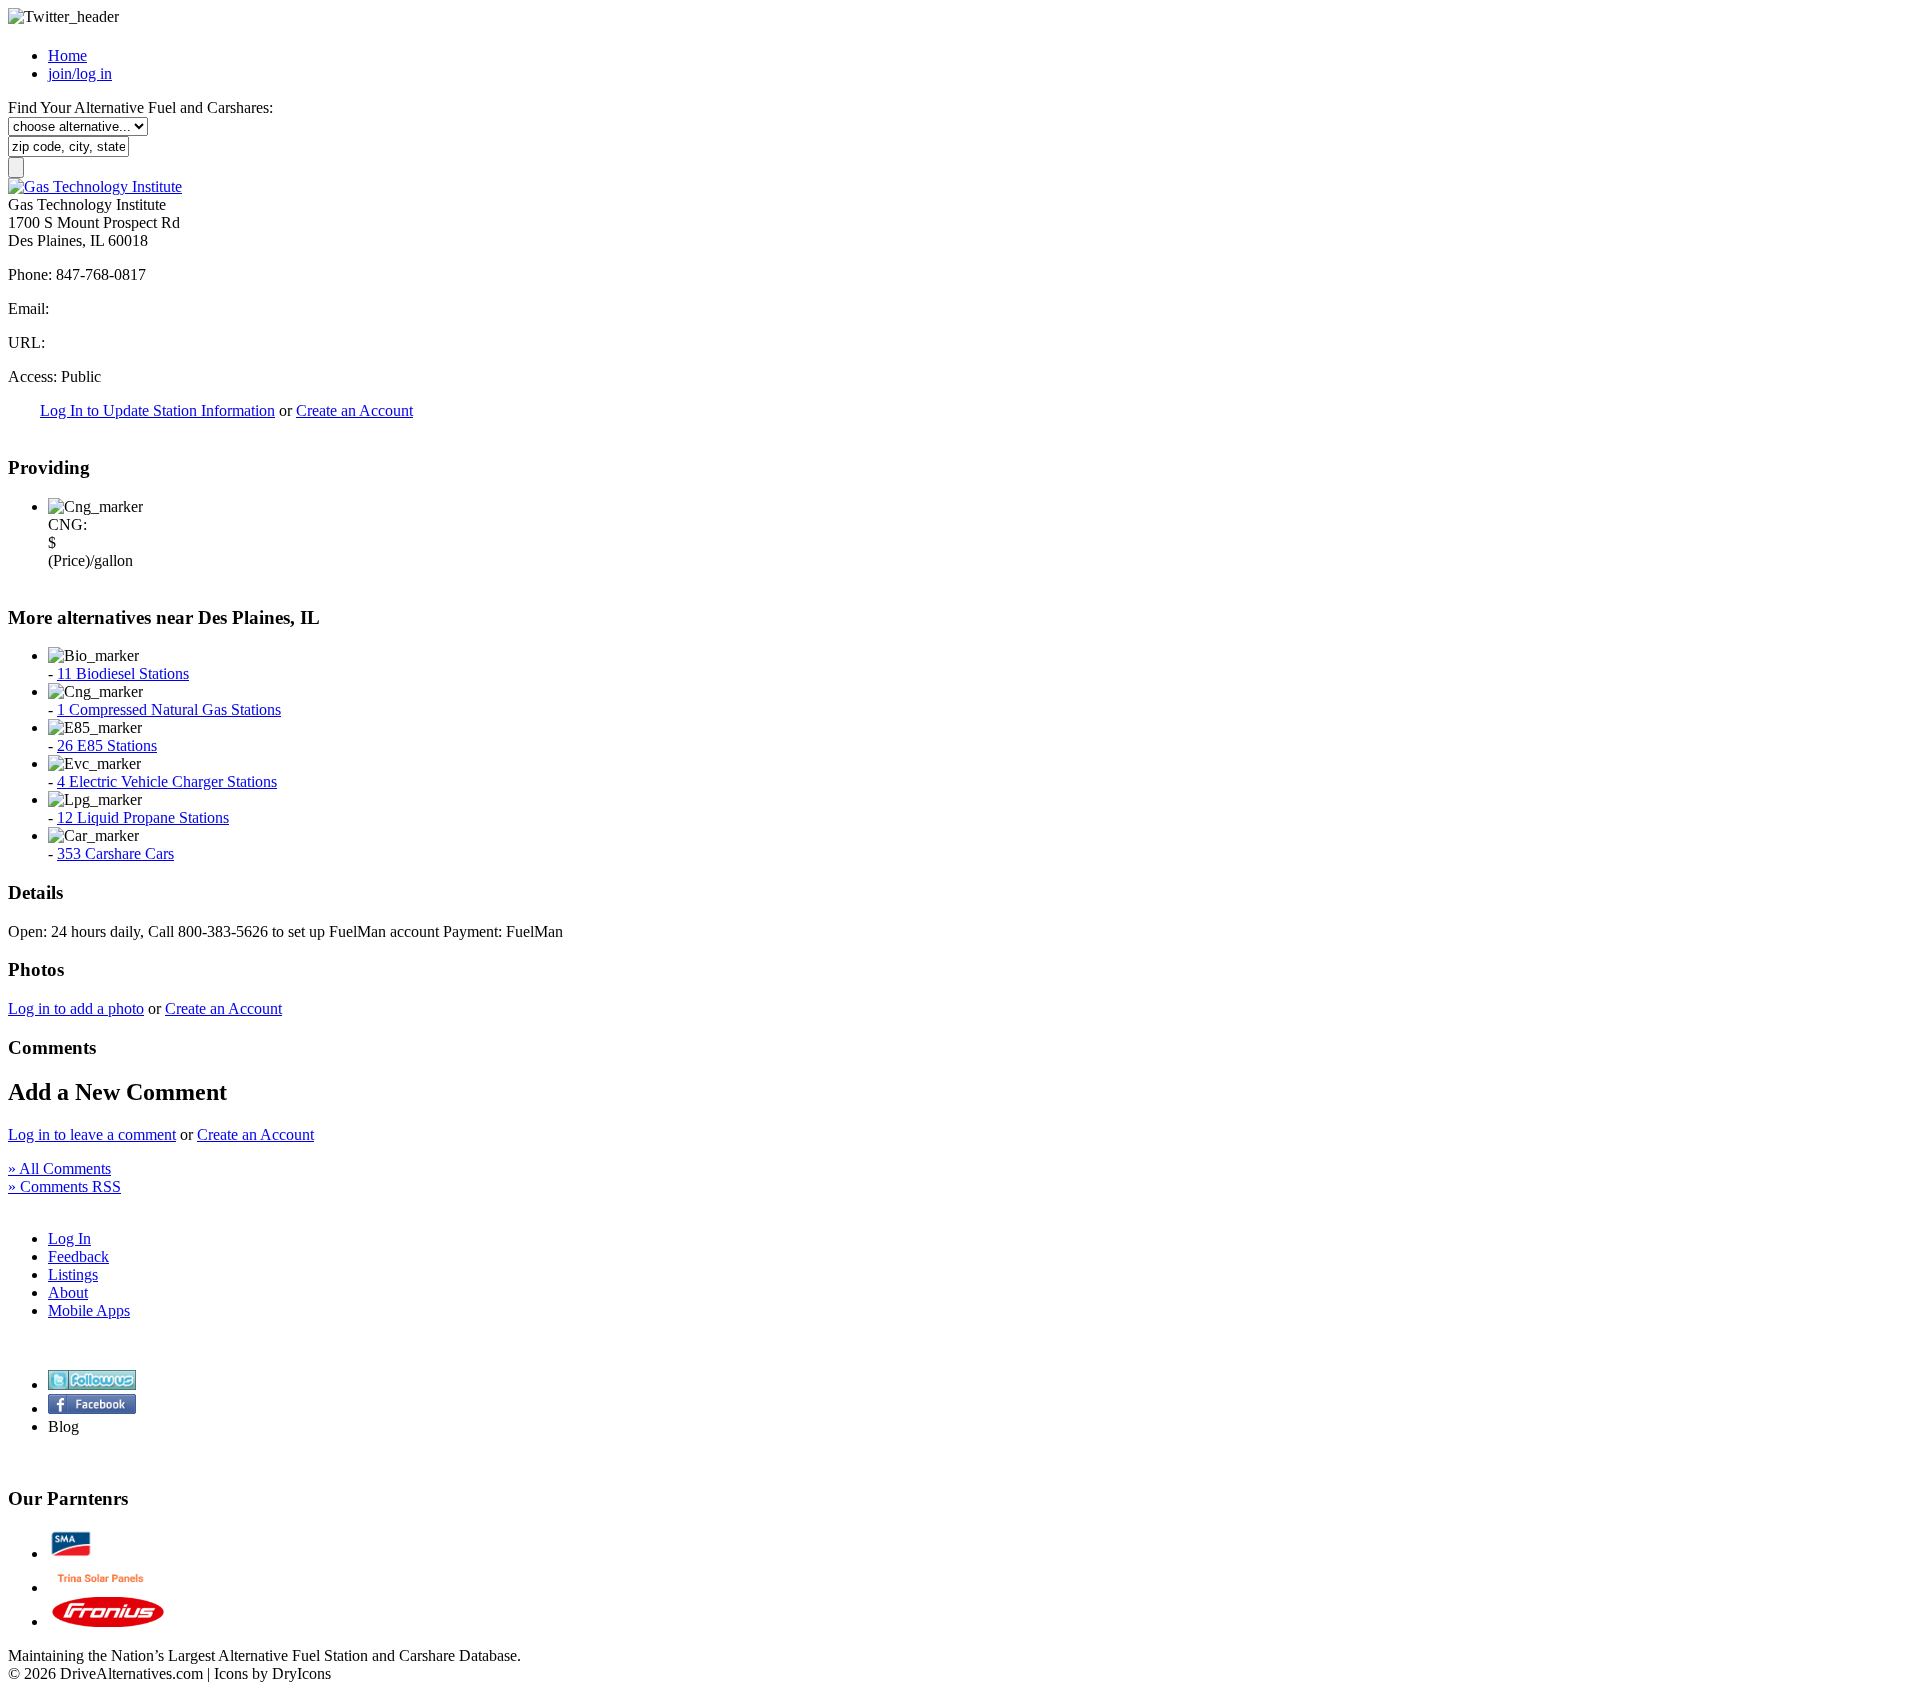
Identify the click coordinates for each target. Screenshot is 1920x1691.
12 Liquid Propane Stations (143, 817)
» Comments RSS (64, 1186)
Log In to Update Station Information (157, 410)
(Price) (69, 560)
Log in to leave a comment (92, 1134)
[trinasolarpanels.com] (100, 1587)
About (68, 1292)
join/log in (80, 73)
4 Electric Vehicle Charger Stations (167, 781)
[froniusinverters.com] (108, 1621)
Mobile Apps (89, 1310)
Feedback (78, 1256)
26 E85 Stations (107, 745)
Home (67, 55)
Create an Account (354, 410)
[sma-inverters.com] (71, 1553)
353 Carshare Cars (115, 853)
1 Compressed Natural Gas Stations (169, 709)
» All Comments (59, 1168)
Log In (69, 1238)
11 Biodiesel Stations (123, 673)
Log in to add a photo (76, 1008)
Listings (73, 1274)
